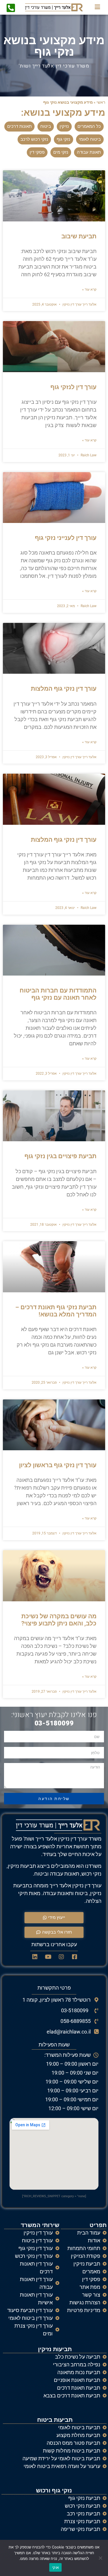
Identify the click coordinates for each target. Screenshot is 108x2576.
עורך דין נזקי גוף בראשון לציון (58, 1465)
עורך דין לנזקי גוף (73, 387)
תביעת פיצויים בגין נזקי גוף (60, 1156)
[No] (101, 2558)
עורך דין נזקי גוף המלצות (64, 689)
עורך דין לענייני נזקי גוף (66, 538)
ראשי (101, 102)
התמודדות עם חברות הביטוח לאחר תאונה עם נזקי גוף (58, 994)
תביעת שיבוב (79, 236)
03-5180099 (54, 1723)
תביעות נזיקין (55, 2349)
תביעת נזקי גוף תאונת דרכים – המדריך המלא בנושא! (56, 1311)
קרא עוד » (89, 289)
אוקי (55, 2567)
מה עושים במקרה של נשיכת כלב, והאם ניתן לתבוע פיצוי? (59, 1620)
